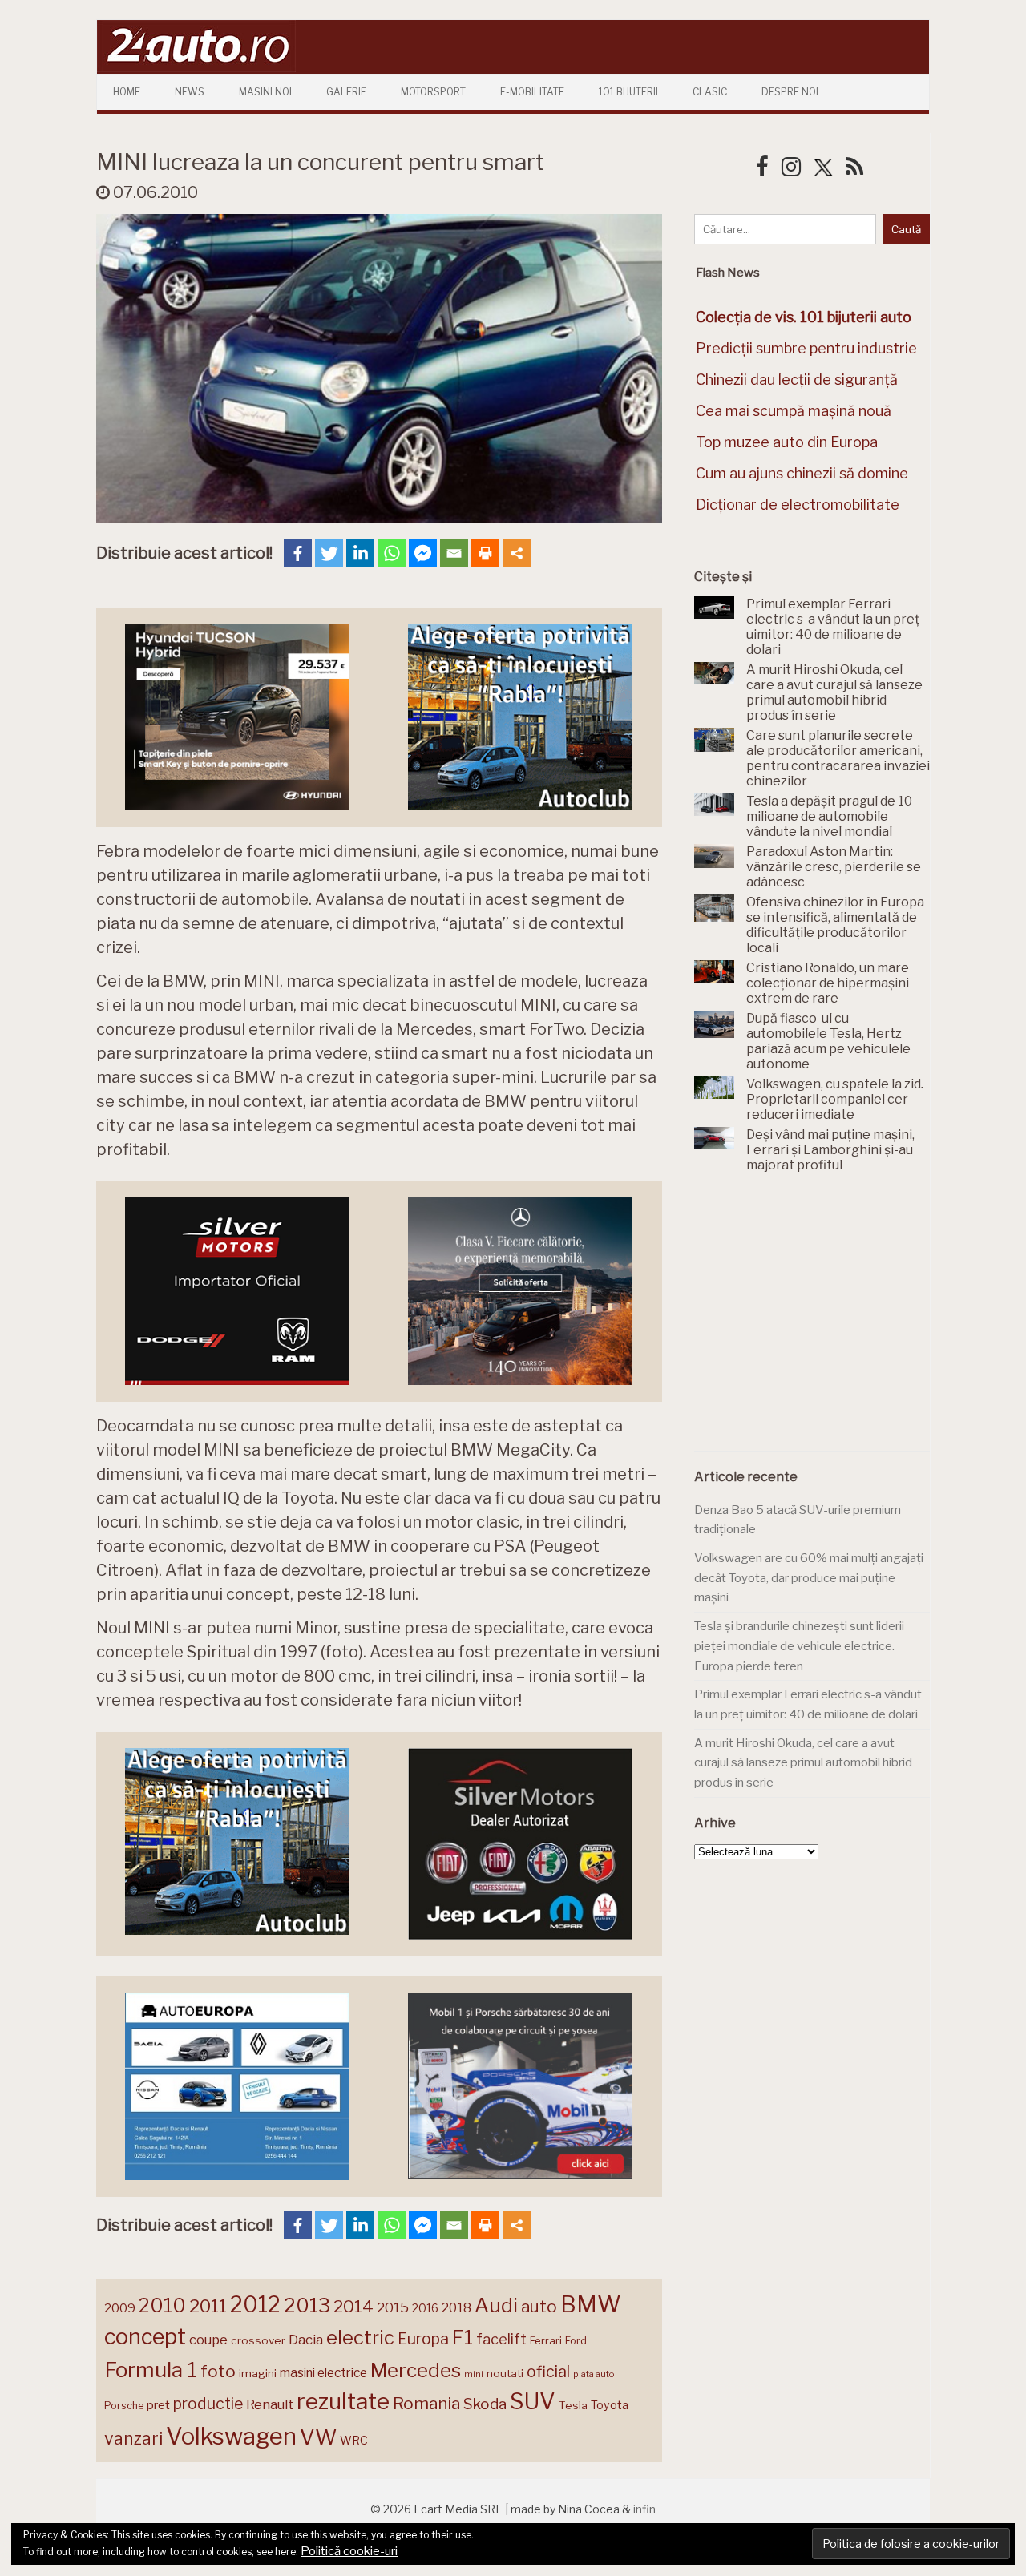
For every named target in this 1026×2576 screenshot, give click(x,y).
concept (145, 2337)
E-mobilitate (532, 92)
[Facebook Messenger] (423, 553)
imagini (258, 2373)
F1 (463, 2337)
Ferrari (546, 2340)
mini (474, 2374)
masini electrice (323, 2373)
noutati (505, 2373)
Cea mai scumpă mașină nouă (794, 411)
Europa (423, 2339)
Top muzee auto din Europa (787, 442)
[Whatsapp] (392, 553)
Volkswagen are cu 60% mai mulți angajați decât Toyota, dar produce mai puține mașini (809, 1578)
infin (644, 2509)
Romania (426, 2403)
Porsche (124, 2406)
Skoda (485, 2404)
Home (127, 92)
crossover (258, 2340)
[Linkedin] (360, 553)
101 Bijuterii (628, 92)
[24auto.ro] (196, 68)
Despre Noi (790, 92)
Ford (576, 2341)
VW (318, 2437)
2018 (456, 2308)
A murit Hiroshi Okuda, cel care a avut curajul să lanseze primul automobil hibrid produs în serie (803, 1763)
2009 (120, 2308)
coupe (208, 2340)
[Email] (454, 553)
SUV (533, 2401)
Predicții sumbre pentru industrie (806, 348)
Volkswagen (231, 2436)
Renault (270, 2404)
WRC (354, 2440)
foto (218, 2371)
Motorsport (433, 92)
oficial (548, 2372)
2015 (393, 2307)
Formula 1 (151, 2370)
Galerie (346, 92)
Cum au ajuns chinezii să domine (802, 473)
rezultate (343, 2401)
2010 (162, 2305)
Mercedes (416, 2370)
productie (208, 2404)
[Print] (485, 553)
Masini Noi (265, 92)
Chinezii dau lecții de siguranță (797, 380)
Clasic (710, 92)
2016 (425, 2308)
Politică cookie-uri (349, 2551)
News (190, 92)
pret (158, 2405)
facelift (501, 2339)
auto (539, 2306)
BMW (591, 2304)
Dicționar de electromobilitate (798, 505)
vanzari (133, 2438)
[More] (517, 553)
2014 (353, 2306)
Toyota (610, 2405)
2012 (255, 2305)
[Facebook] (298, 553)
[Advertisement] (814, 1321)
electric (360, 2338)
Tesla (573, 2405)
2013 (307, 2305)
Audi (496, 2305)
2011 (208, 2306)
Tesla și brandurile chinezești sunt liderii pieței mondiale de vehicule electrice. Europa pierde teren (799, 1646)
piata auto (594, 2374)
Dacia (306, 2340)
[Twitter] (329, 553)
